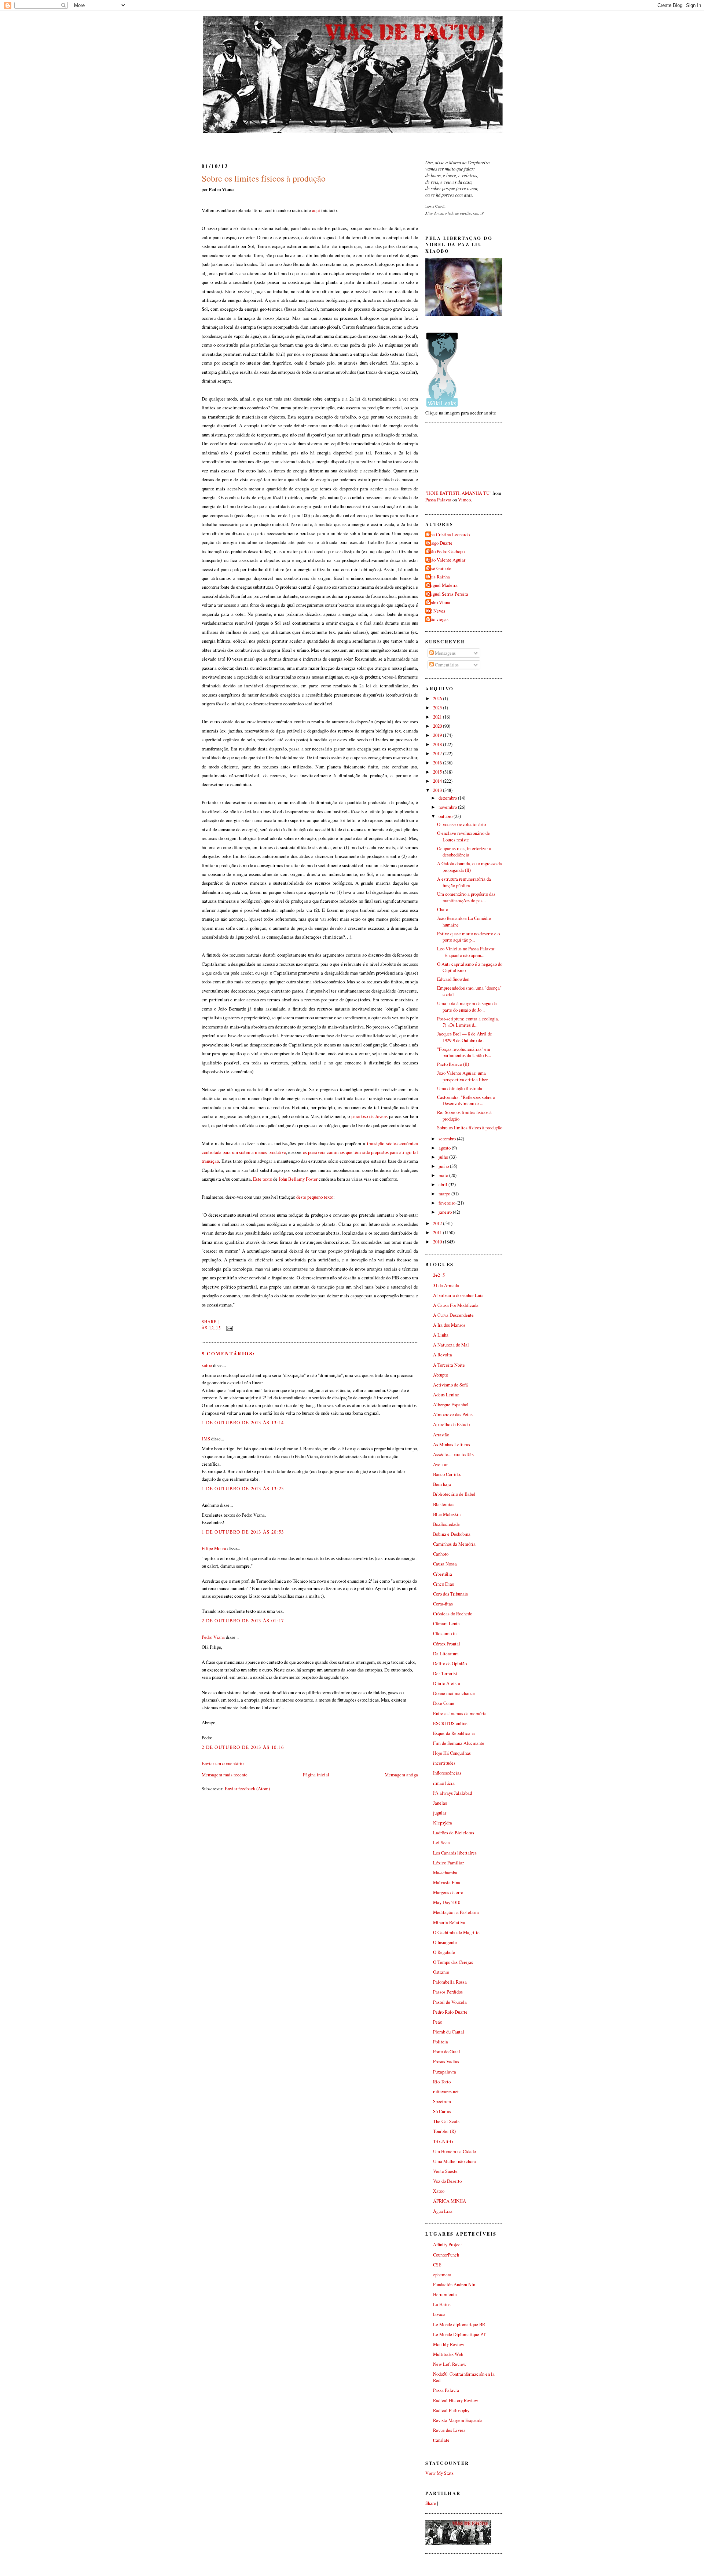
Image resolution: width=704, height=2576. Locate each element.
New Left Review (450, 2364)
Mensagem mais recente (225, 1775)
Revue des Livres (449, 2430)
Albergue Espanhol (451, 1405)
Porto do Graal (447, 2052)
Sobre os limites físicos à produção (264, 178)
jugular (440, 1813)
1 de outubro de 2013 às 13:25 (243, 1488)
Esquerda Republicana (454, 1733)
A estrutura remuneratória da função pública (464, 882)
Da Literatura (446, 1654)
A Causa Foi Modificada (456, 1305)
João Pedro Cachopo (446, 551)
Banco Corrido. (447, 1474)
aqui (316, 210)
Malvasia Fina (447, 1883)
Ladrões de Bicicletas (454, 1833)
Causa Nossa (445, 1564)
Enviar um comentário (223, 1763)
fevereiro (448, 1203)
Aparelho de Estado (451, 1424)
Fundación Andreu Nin (454, 2285)
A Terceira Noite (449, 1365)
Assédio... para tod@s (453, 1455)
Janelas (440, 1803)
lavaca (439, 2314)
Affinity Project (448, 2245)
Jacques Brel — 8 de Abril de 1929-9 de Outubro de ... (465, 1037)
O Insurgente (445, 1942)
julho (444, 1157)
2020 (438, 726)
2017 (438, 754)
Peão (438, 2022)
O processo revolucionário (461, 824)
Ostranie (441, 1972)
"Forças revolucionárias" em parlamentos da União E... (464, 1053)
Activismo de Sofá (450, 1385)
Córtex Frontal (447, 1644)
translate (441, 2440)
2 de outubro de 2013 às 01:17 (243, 1620)
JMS (206, 1439)
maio (444, 1175)
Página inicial (316, 1775)
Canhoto (441, 1554)
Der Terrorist (445, 1674)
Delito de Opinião (450, 1664)
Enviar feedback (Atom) (247, 1788)
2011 (438, 1233)
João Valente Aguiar (446, 560)
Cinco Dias (443, 1584)
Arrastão (441, 1435)
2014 (438, 781)
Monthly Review (449, 2344)
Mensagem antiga (401, 1775)
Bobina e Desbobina (452, 1534)
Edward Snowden (453, 979)
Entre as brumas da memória (460, 1713)
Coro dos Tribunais (450, 1594)
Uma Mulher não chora (454, 2161)
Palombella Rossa (450, 1982)
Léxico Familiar (448, 1863)
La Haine (442, 2304)
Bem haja (442, 1484)
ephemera (442, 2275)
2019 (438, 735)
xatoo (207, 1365)
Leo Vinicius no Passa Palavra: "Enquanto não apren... (466, 952)
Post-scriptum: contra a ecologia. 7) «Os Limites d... (468, 1022)
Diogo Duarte (440, 543)
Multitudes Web (448, 2354)
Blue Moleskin (447, 1514)
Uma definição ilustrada (460, 1088)
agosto (445, 1148)
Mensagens (445, 653)
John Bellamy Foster (298, 1179)
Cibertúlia (443, 1574)
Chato (443, 909)
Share (209, 1321)
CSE (437, 2265)
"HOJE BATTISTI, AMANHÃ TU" (458, 493)
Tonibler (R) (444, 2131)
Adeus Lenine (446, 1395)
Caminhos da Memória (454, 1544)
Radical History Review (456, 2400)
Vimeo (464, 500)
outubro (446, 816)
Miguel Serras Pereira (448, 594)
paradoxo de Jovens (369, 1116)
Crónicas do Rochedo (453, 1614)
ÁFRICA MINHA (450, 2201)
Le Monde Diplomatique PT (459, 2334)
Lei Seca (441, 1843)
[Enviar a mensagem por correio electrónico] (228, 1328)
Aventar (440, 1464)
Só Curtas (442, 2111)
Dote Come (444, 1703)
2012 (438, 1223)
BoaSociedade (446, 1524)
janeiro (446, 1212)
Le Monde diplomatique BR (459, 2325)
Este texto (263, 1179)
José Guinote (439, 568)
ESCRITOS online (450, 1723)
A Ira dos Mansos (449, 1325)
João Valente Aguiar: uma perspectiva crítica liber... (464, 1076)
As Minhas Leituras (452, 1445)
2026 (438, 699)
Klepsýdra (443, 1823)
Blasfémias (444, 1504)
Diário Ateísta (447, 1683)
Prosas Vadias (446, 2062)
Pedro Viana (213, 1637)
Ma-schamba (445, 1873)
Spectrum (442, 2102)
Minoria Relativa (449, 1923)
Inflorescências (447, 1773)
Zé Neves (436, 611)
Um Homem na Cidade (454, 2151)
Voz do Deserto (447, 2181)
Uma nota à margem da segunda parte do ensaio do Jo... (467, 1007)
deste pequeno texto (315, 1197)
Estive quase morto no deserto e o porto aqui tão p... (468, 937)
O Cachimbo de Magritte (456, 1932)
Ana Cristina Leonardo (448, 535)
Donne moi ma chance (454, 1693)
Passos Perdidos (448, 1992)
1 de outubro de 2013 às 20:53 (243, 1532)
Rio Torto (442, 2082)
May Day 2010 (447, 1902)
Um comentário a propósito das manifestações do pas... (466, 897)
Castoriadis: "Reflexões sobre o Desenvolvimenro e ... (466, 1101)
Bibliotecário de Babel (454, 1494)
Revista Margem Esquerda (458, 2420)
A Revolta (443, 1355)
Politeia (441, 2042)
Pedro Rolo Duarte (450, 2012)
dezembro (448, 798)
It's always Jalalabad (452, 1793)
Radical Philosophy (451, 2410)
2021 (438, 717)
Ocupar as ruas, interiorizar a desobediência (464, 852)
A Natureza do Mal (451, 1345)
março (445, 1194)
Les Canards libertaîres (455, 1853)
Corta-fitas (443, 1604)
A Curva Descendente (453, 1315)
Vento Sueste (445, 2171)
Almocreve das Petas (453, 1415)
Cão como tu (445, 1634)
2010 (438, 1242)
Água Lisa (443, 2211)
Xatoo (439, 2191)
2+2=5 (439, 1275)
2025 (438, 708)
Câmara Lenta (446, 1624)
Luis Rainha (439, 577)
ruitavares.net (446, 2092)
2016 (438, 763)
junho (444, 1166)
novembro (448, 807)
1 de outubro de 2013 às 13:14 (243, 1422)
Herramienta (445, 2294)
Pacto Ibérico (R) (453, 1064)
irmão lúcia (444, 1783)
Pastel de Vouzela (450, 2002)
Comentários (446, 665)
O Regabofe (444, 1952)
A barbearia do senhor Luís (458, 1295)
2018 (438, 744)
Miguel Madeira (442, 585)
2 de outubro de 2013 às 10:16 (243, 1747)
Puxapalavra (445, 2072)
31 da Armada (446, 1285)
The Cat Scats (446, 2121)
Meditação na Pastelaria (456, 1912)
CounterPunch (446, 2255)
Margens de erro (448, 1892)
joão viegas (438, 619)
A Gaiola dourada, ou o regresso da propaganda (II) (470, 867)
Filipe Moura (214, 1548)
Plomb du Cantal (449, 2032)
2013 (438, 790)
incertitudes (444, 1763)
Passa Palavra (438, 500)
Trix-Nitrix (443, 2142)
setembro (448, 1139)
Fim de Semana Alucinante (459, 1743)
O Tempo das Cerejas (453, 1962)
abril (443, 1185)
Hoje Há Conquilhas (452, 1753)
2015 (438, 772)
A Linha (441, 1335)
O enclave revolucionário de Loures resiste (463, 836)
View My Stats (439, 2473)
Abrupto (441, 1375)
